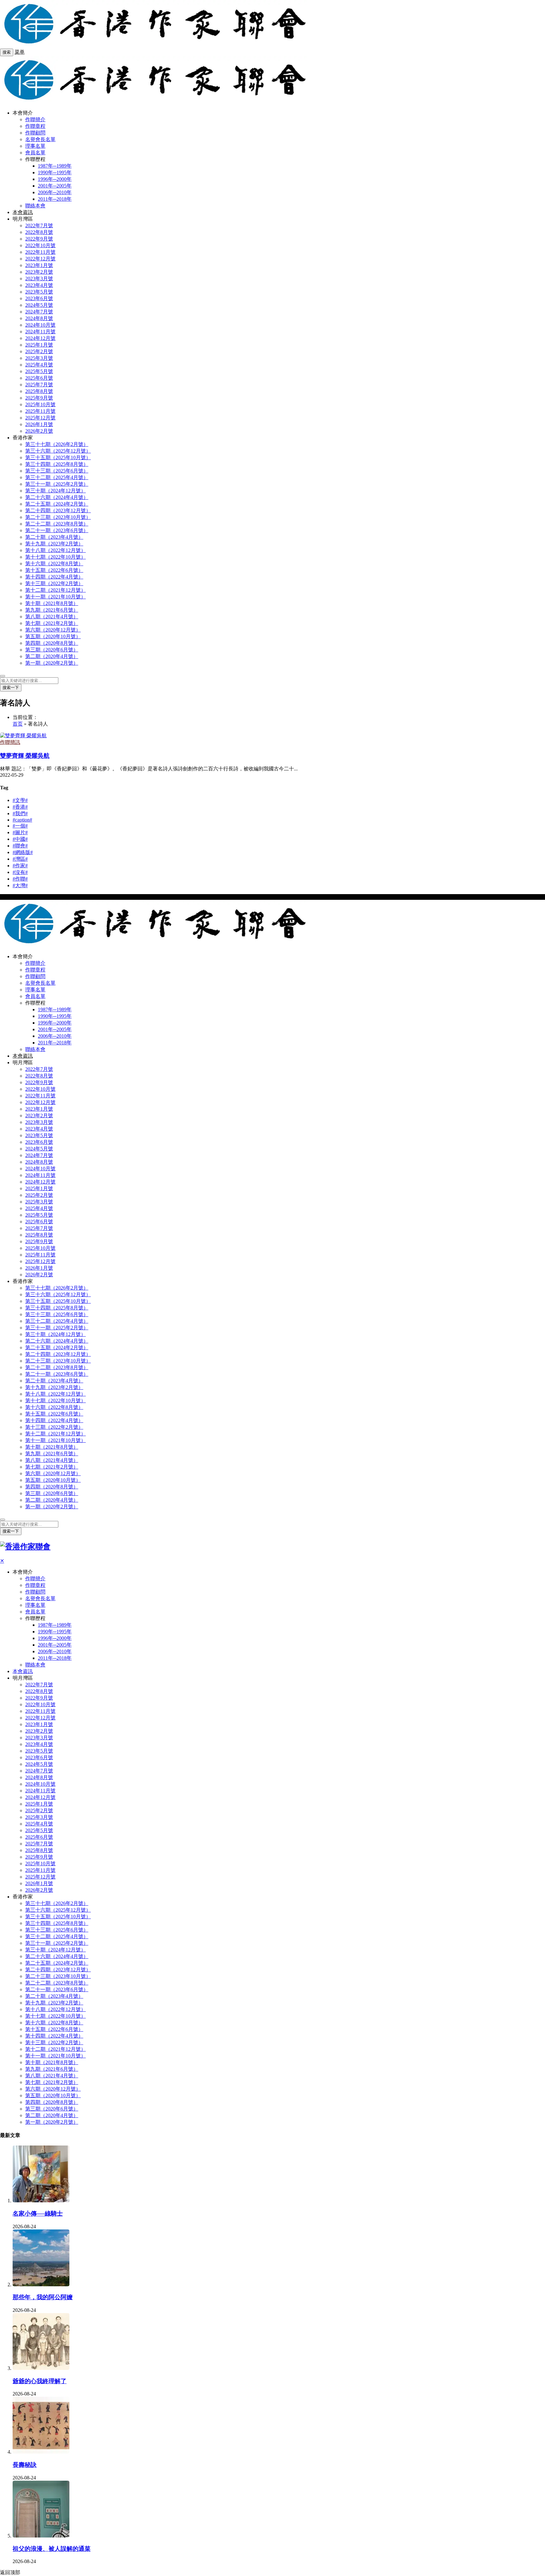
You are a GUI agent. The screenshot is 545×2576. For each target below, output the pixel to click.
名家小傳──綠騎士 (38, 2214)
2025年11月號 (40, 411)
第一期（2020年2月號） (52, 663)
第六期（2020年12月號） (53, 630)
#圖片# (20, 832)
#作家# (20, 866)
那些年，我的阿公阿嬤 (43, 2297)
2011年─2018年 (55, 199)
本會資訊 (23, 212)
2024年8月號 (39, 318)
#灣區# (20, 859)
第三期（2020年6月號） (52, 650)
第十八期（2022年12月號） (56, 550)
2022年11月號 (40, 252)
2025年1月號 (39, 345)
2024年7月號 (39, 312)
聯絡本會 (35, 206)
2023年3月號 (39, 279)
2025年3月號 (39, 358)
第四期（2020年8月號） (52, 643)
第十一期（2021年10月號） (56, 597)
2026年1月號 (39, 424)
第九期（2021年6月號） (52, 610)
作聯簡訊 (10, 742)
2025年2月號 (39, 351)
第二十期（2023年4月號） (54, 537)
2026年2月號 (39, 431)
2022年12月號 (40, 259)
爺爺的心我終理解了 (40, 2381)
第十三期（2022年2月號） (54, 583)
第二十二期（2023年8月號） (57, 524)
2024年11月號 (40, 332)
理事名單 (35, 146)
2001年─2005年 (55, 186)
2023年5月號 (39, 292)
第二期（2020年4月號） (52, 656)
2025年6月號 (39, 378)
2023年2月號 (39, 272)
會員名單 (35, 153)
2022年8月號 (39, 232)
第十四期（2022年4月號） (54, 577)
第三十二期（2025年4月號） (57, 477)
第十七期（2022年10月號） (56, 557)
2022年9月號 (39, 239)
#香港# (20, 807)
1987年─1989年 (55, 166)
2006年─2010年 (55, 192)
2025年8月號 (39, 391)
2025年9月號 (39, 398)
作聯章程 (35, 126)
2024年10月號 (40, 325)
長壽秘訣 (25, 2465)
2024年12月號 (40, 338)
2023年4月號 (39, 285)
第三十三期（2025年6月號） (57, 471)
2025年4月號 (39, 365)
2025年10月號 (40, 404)
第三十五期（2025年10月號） (58, 457)
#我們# (20, 813)
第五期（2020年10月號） (53, 636)
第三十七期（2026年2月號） (57, 444)
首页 (18, 724)
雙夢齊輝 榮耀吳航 (25, 756)
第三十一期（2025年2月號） (57, 484)
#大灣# (20, 885)
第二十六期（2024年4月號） (57, 497)
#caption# (22, 820)
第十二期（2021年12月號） (56, 590)
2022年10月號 (40, 245)
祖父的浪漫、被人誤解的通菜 (52, 2549)
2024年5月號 (39, 305)
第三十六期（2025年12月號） (58, 451)
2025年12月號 (40, 418)
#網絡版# (23, 852)
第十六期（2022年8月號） (54, 564)
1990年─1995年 (55, 172)
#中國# (20, 839)
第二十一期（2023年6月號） (57, 530)
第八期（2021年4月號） (52, 617)
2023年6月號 (39, 298)
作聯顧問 (35, 133)
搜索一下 (11, 688)
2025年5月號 (39, 371)
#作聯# (20, 879)
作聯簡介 (35, 119)
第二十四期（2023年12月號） (58, 510)
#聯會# (20, 846)
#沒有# (20, 872)
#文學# (20, 800)
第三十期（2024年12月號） (56, 491)
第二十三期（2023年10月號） (58, 517)
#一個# (20, 826)
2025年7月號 (39, 385)
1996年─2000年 (55, 179)
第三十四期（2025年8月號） (57, 464)
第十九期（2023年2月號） (54, 544)
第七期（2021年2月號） (52, 623)
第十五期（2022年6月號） (54, 570)
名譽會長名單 (40, 139)
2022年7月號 (39, 226)
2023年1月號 (39, 265)
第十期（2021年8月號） (52, 603)
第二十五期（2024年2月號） (57, 504)
